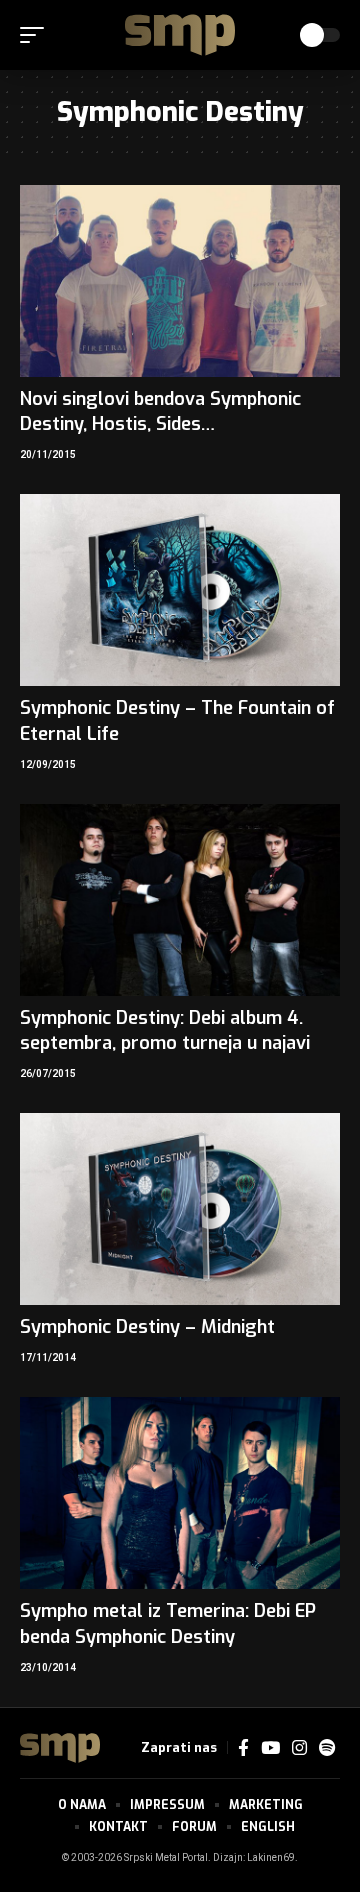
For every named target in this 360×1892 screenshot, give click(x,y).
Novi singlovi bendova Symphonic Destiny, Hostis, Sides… (160, 411)
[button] (37, 35)
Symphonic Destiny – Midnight (147, 1327)
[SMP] (180, 35)
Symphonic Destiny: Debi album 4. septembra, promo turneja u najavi (165, 1030)
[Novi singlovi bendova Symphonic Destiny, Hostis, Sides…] (180, 281)
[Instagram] (299, 1748)
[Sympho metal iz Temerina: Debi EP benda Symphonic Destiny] (180, 1493)
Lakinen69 (271, 1858)
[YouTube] (270, 1748)
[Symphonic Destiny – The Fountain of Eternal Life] (180, 590)
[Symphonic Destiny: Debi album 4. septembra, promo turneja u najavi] (180, 900)
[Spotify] (327, 1748)
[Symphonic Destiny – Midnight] (180, 1209)
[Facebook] (243, 1748)
